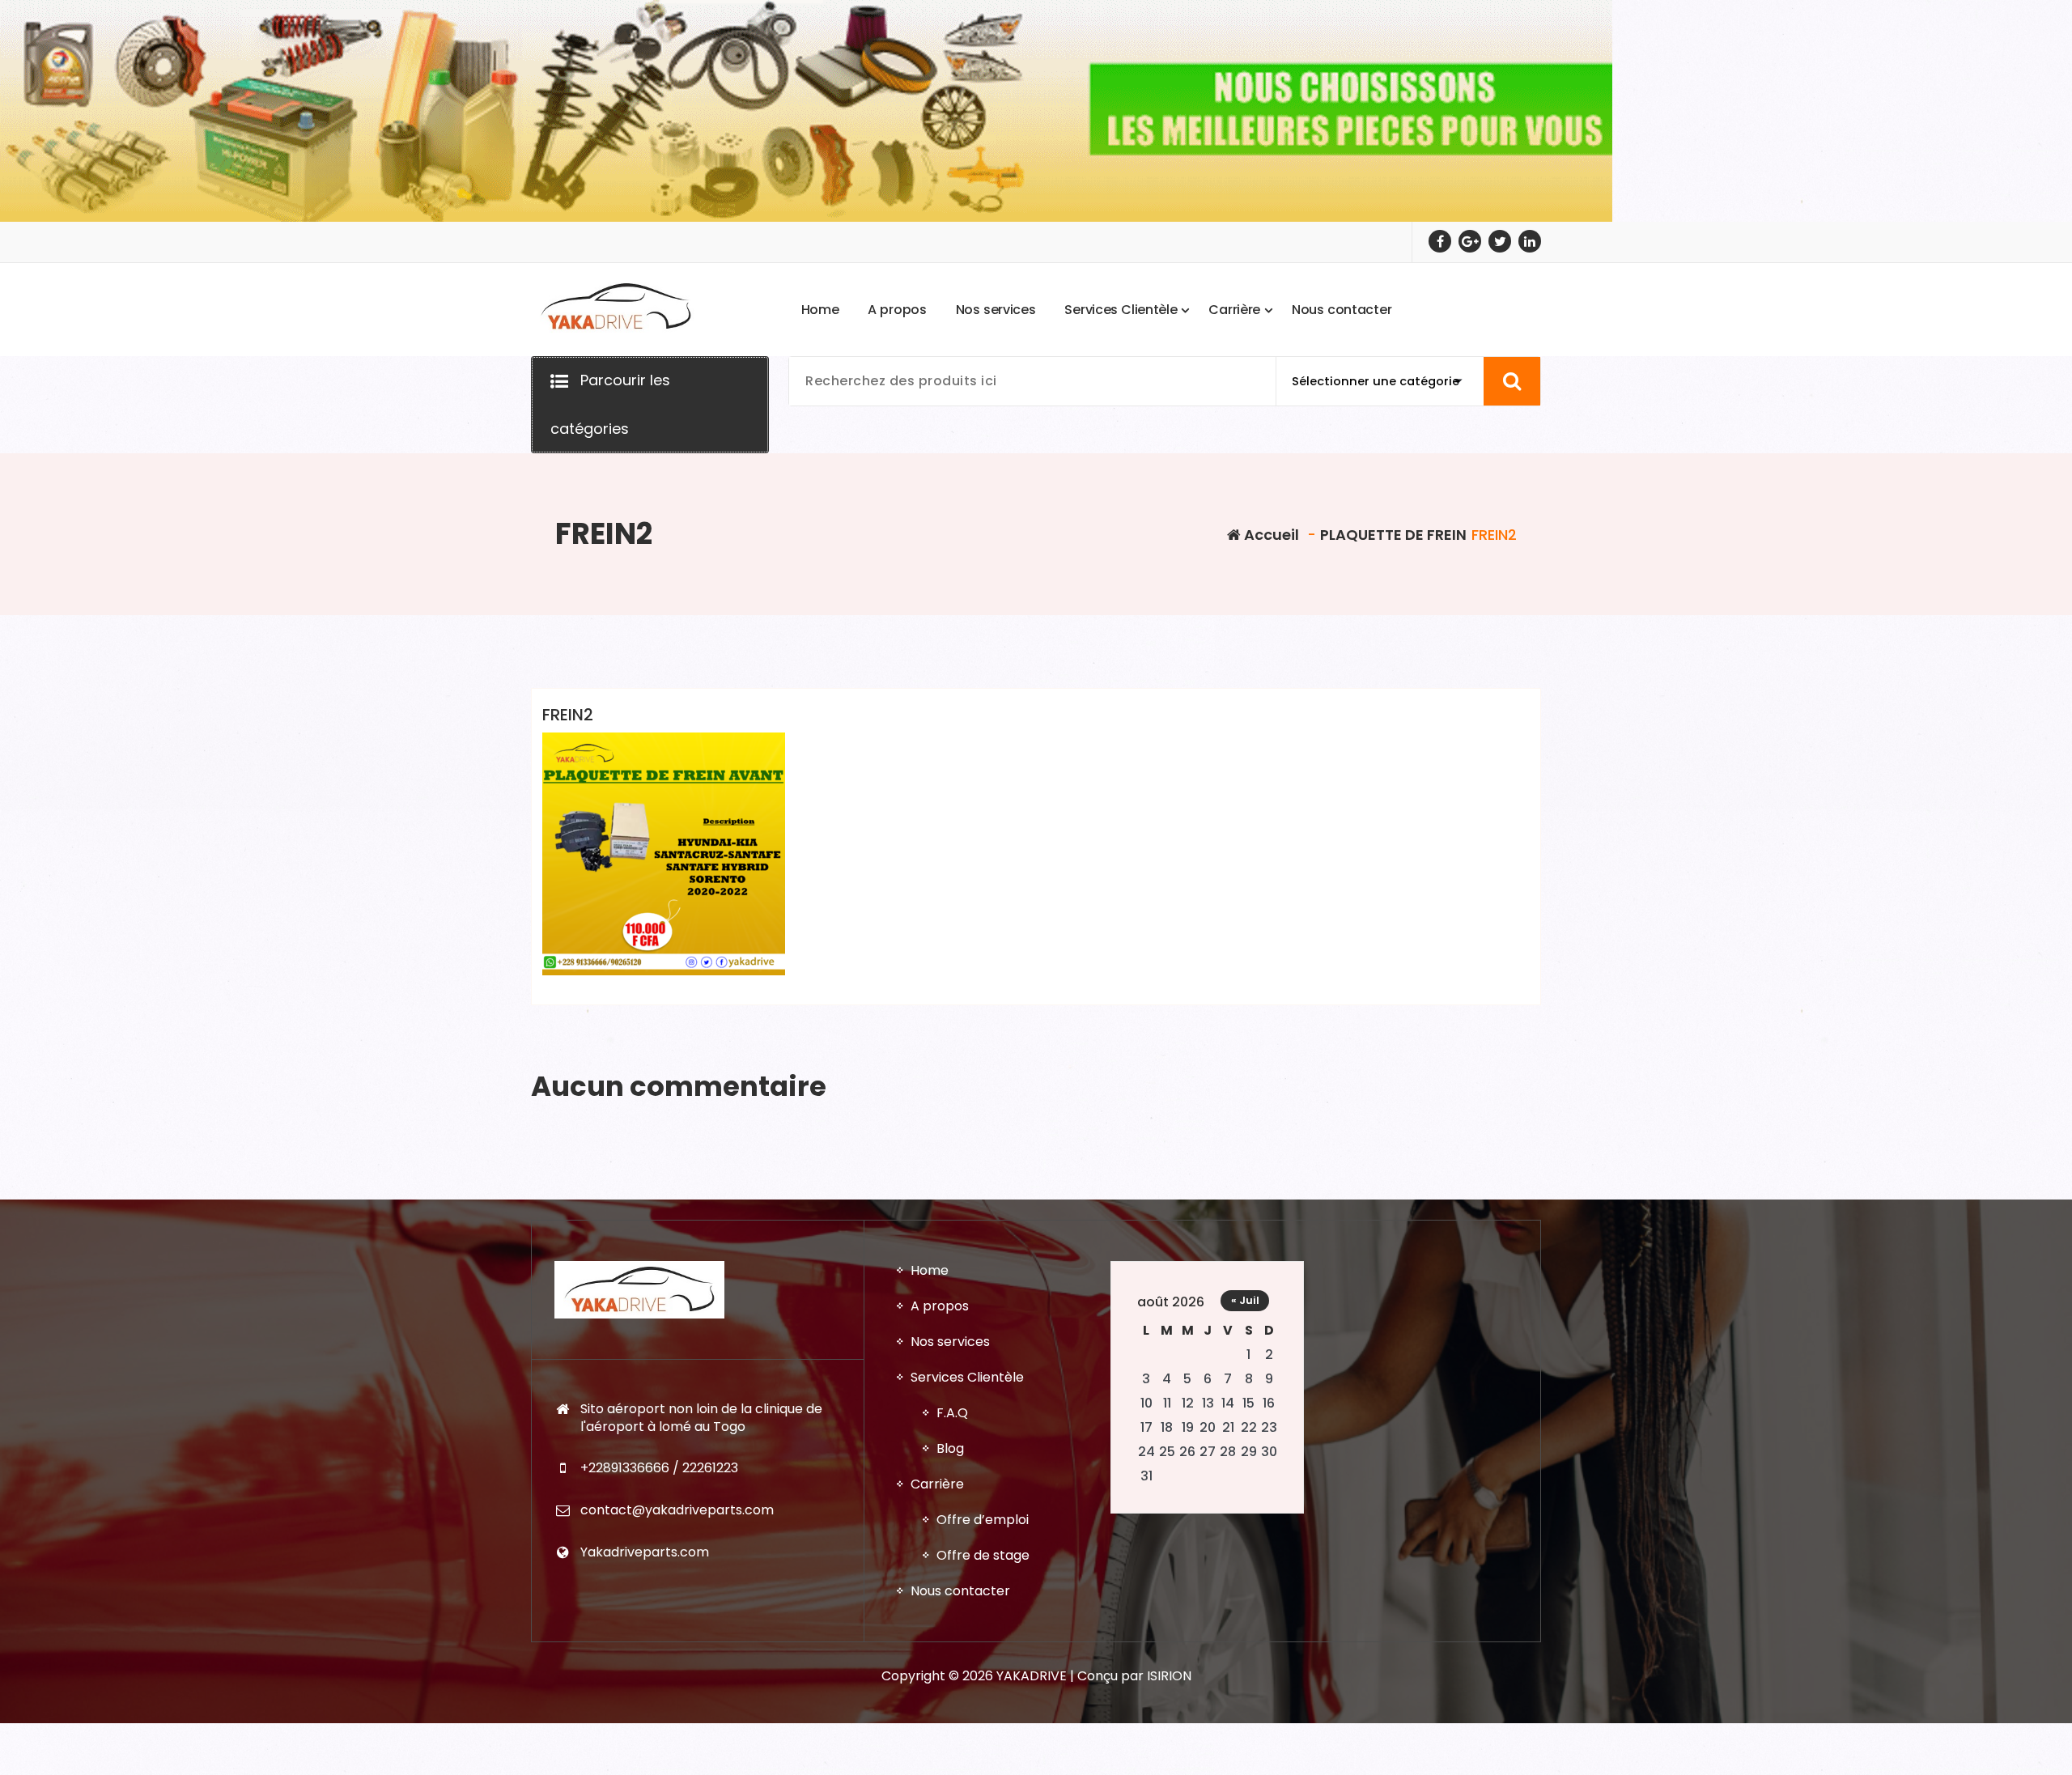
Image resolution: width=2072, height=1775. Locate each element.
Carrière (937, 1484)
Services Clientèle (967, 1377)
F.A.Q (952, 1413)
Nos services (950, 1342)
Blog (950, 1448)
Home (930, 1270)
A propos (940, 1306)
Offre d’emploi (983, 1520)
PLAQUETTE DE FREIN (1393, 535)
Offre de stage (983, 1555)
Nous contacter (960, 1591)
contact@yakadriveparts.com (677, 1510)
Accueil (1270, 535)
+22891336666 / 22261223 (659, 1468)
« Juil (1245, 1300)
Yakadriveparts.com (645, 1552)
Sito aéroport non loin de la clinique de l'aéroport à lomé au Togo (701, 1418)
